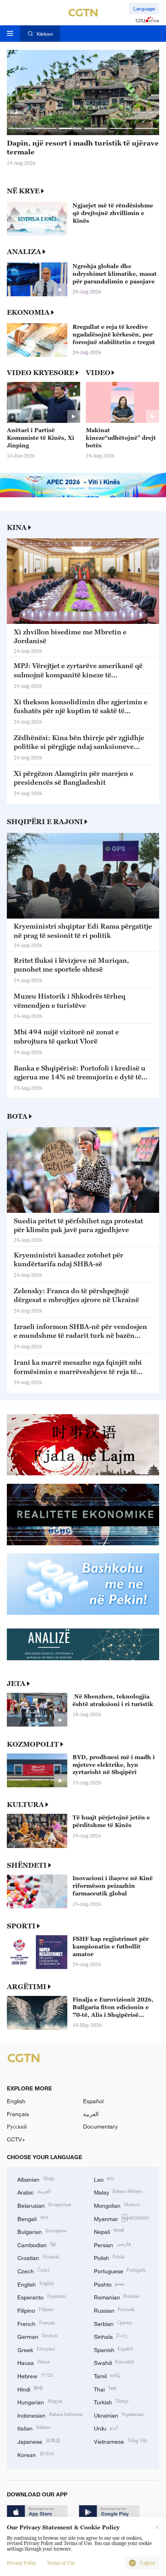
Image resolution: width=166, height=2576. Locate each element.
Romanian (117, 2296)
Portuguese (120, 2270)
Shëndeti (27, 1865)
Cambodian (37, 2244)
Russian (114, 2310)
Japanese (39, 2441)
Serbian (113, 2323)
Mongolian (117, 2205)
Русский (17, 2126)
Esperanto (42, 2296)
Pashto (109, 2284)
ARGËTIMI (27, 1987)
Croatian (38, 2257)
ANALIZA (24, 252)
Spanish (114, 2349)
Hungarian (40, 2401)
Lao (104, 2179)
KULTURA (25, 1805)
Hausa (33, 2362)
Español (93, 2101)
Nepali (109, 2231)
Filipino (35, 2310)
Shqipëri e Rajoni (45, 822)
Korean (36, 2454)
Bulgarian (42, 2231)
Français (18, 2114)
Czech (33, 2270)
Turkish (111, 2401)
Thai (105, 2388)
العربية (91, 2114)
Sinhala (111, 2336)
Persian (113, 2244)
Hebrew (35, 2375)
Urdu (106, 2427)
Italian (34, 2427)
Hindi (30, 2388)
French (36, 2323)
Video (98, 373)
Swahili (114, 2362)
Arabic (34, 2191)
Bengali (33, 2218)
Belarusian (44, 2205)
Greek (36, 2349)
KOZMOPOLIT (33, 1744)
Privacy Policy (22, 2563)
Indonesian (50, 2415)
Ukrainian (119, 2415)
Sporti (21, 1926)
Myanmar (121, 2218)
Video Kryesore (40, 373)
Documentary (100, 2126)
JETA (16, 1684)
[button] (20, 128)
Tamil (107, 2375)
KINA (17, 527)
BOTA (17, 1116)
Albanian (36, 2179)
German (37, 2336)
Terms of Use (61, 2563)
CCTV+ (16, 2139)
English (16, 2101)
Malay (118, 2191)
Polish (109, 2257)
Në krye (23, 191)
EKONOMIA (28, 312)
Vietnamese (121, 2441)
